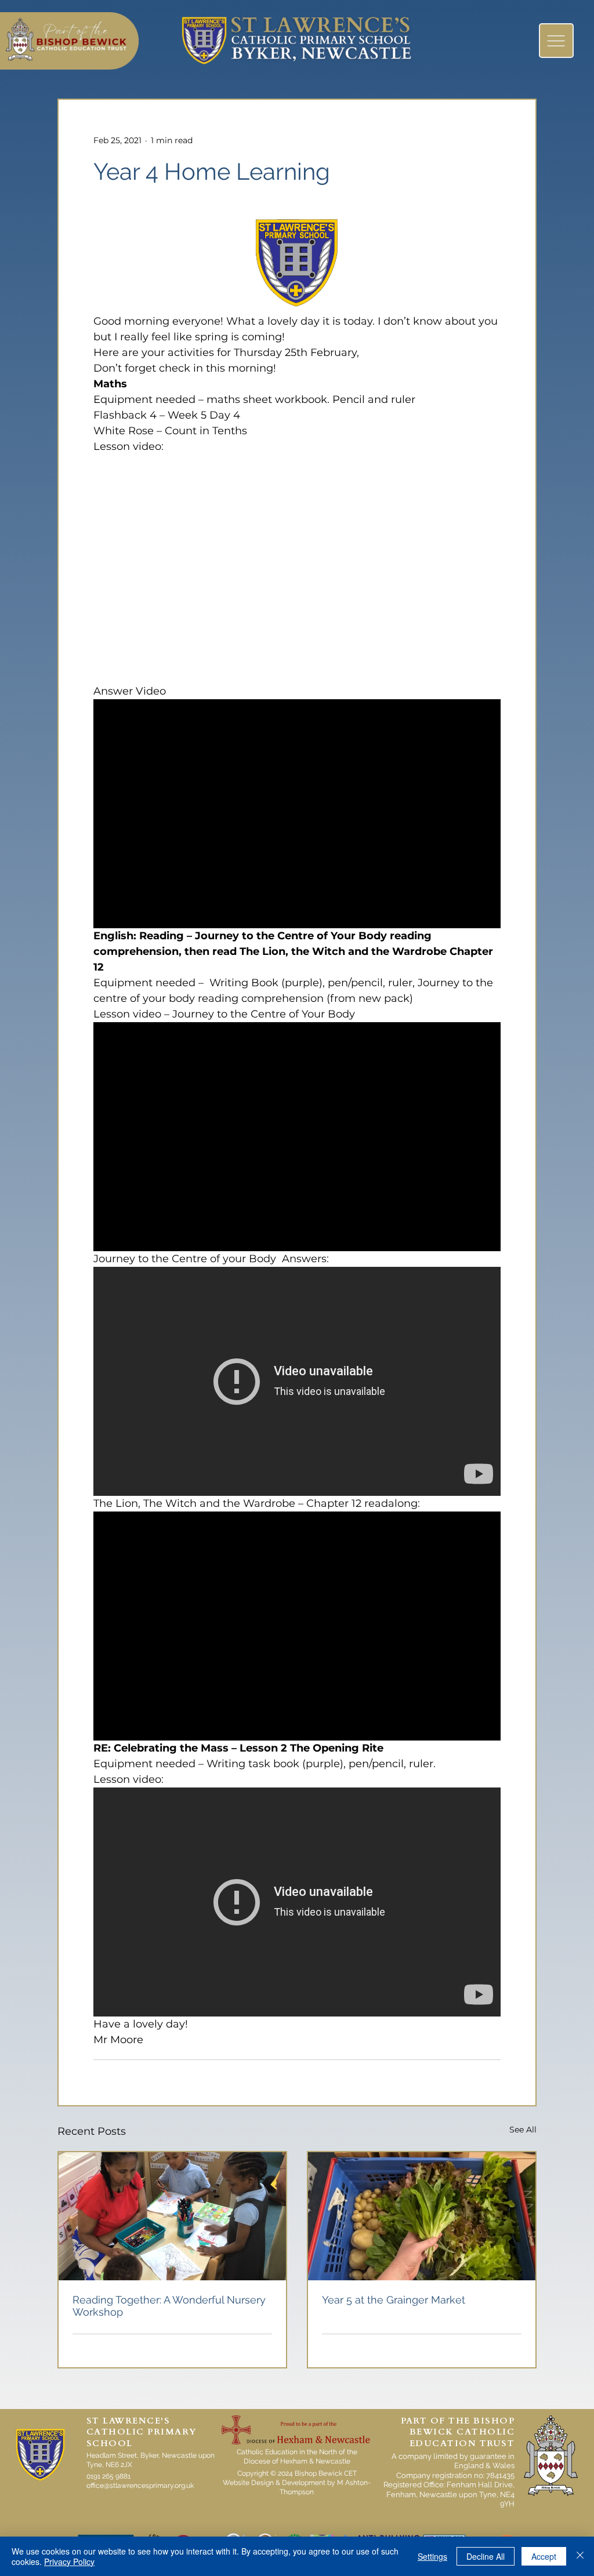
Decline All (486, 2556)
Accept (544, 2556)
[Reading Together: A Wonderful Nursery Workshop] (172, 2216)
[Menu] (556, 41)
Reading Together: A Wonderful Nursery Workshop (169, 2306)
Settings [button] (432, 2556)
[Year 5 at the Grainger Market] (422, 2216)
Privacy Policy (69, 2562)
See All (523, 2130)
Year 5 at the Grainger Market (394, 2300)
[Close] (580, 2556)
